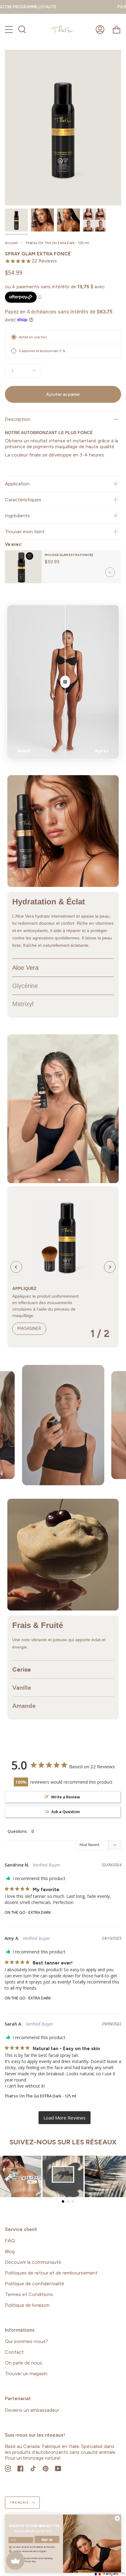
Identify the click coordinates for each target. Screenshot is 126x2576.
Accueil (11, 243)
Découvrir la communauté (33, 2262)
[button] (59, 1180)
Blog (10, 2251)
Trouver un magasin (26, 2374)
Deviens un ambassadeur (32, 2410)
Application (17, 484)
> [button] (65, 2118)
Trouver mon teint (25, 532)
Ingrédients (17, 516)
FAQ (10, 2241)
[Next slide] (110, 1267)
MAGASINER (29, 1329)
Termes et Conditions (29, 2294)
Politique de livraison (27, 2305)
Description (18, 419)
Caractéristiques (23, 500)
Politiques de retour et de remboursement (51, 2273)
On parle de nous (24, 2363)
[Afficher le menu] (9, 29)
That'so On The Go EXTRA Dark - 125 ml (40, 2096)
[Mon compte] (100, 29)
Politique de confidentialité (35, 2284)
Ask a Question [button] (66, 1812)
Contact (14, 2352)
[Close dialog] (117, 2518)
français (20, 2502)
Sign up (47, 2539)
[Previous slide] (16, 1267)
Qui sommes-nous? (26, 2341)
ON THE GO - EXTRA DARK (28, 1912)
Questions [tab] (17, 1831)
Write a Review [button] (66, 1797)
